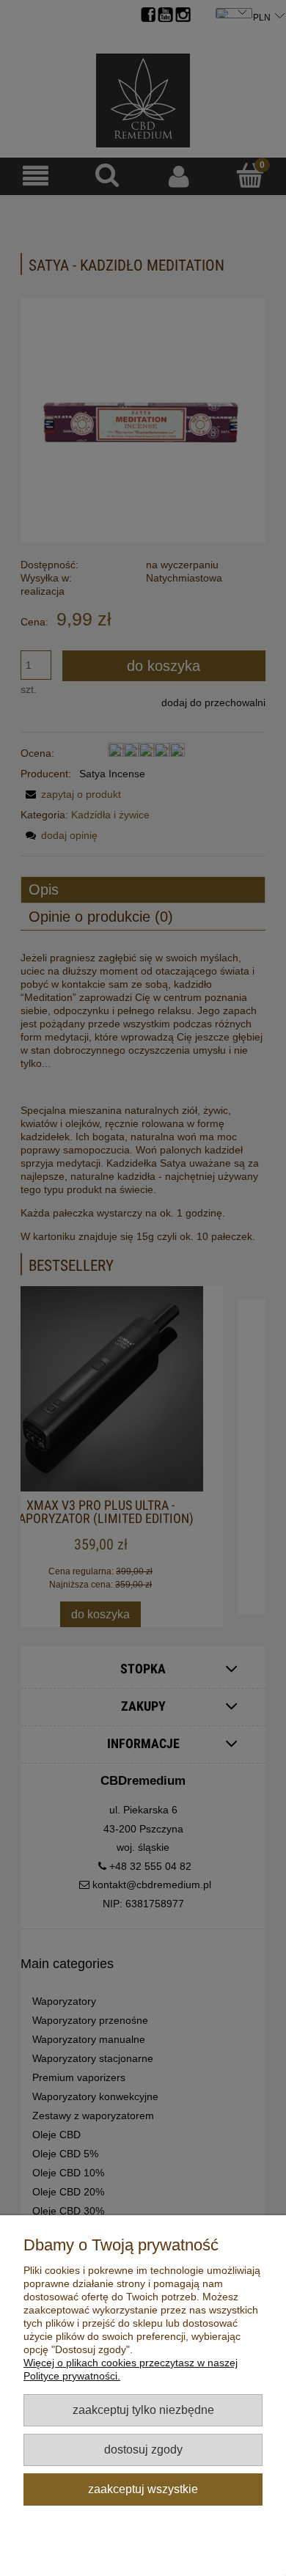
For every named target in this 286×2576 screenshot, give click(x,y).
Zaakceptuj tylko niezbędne (143, 2410)
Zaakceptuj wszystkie (143, 2489)
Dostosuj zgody (143, 2449)
